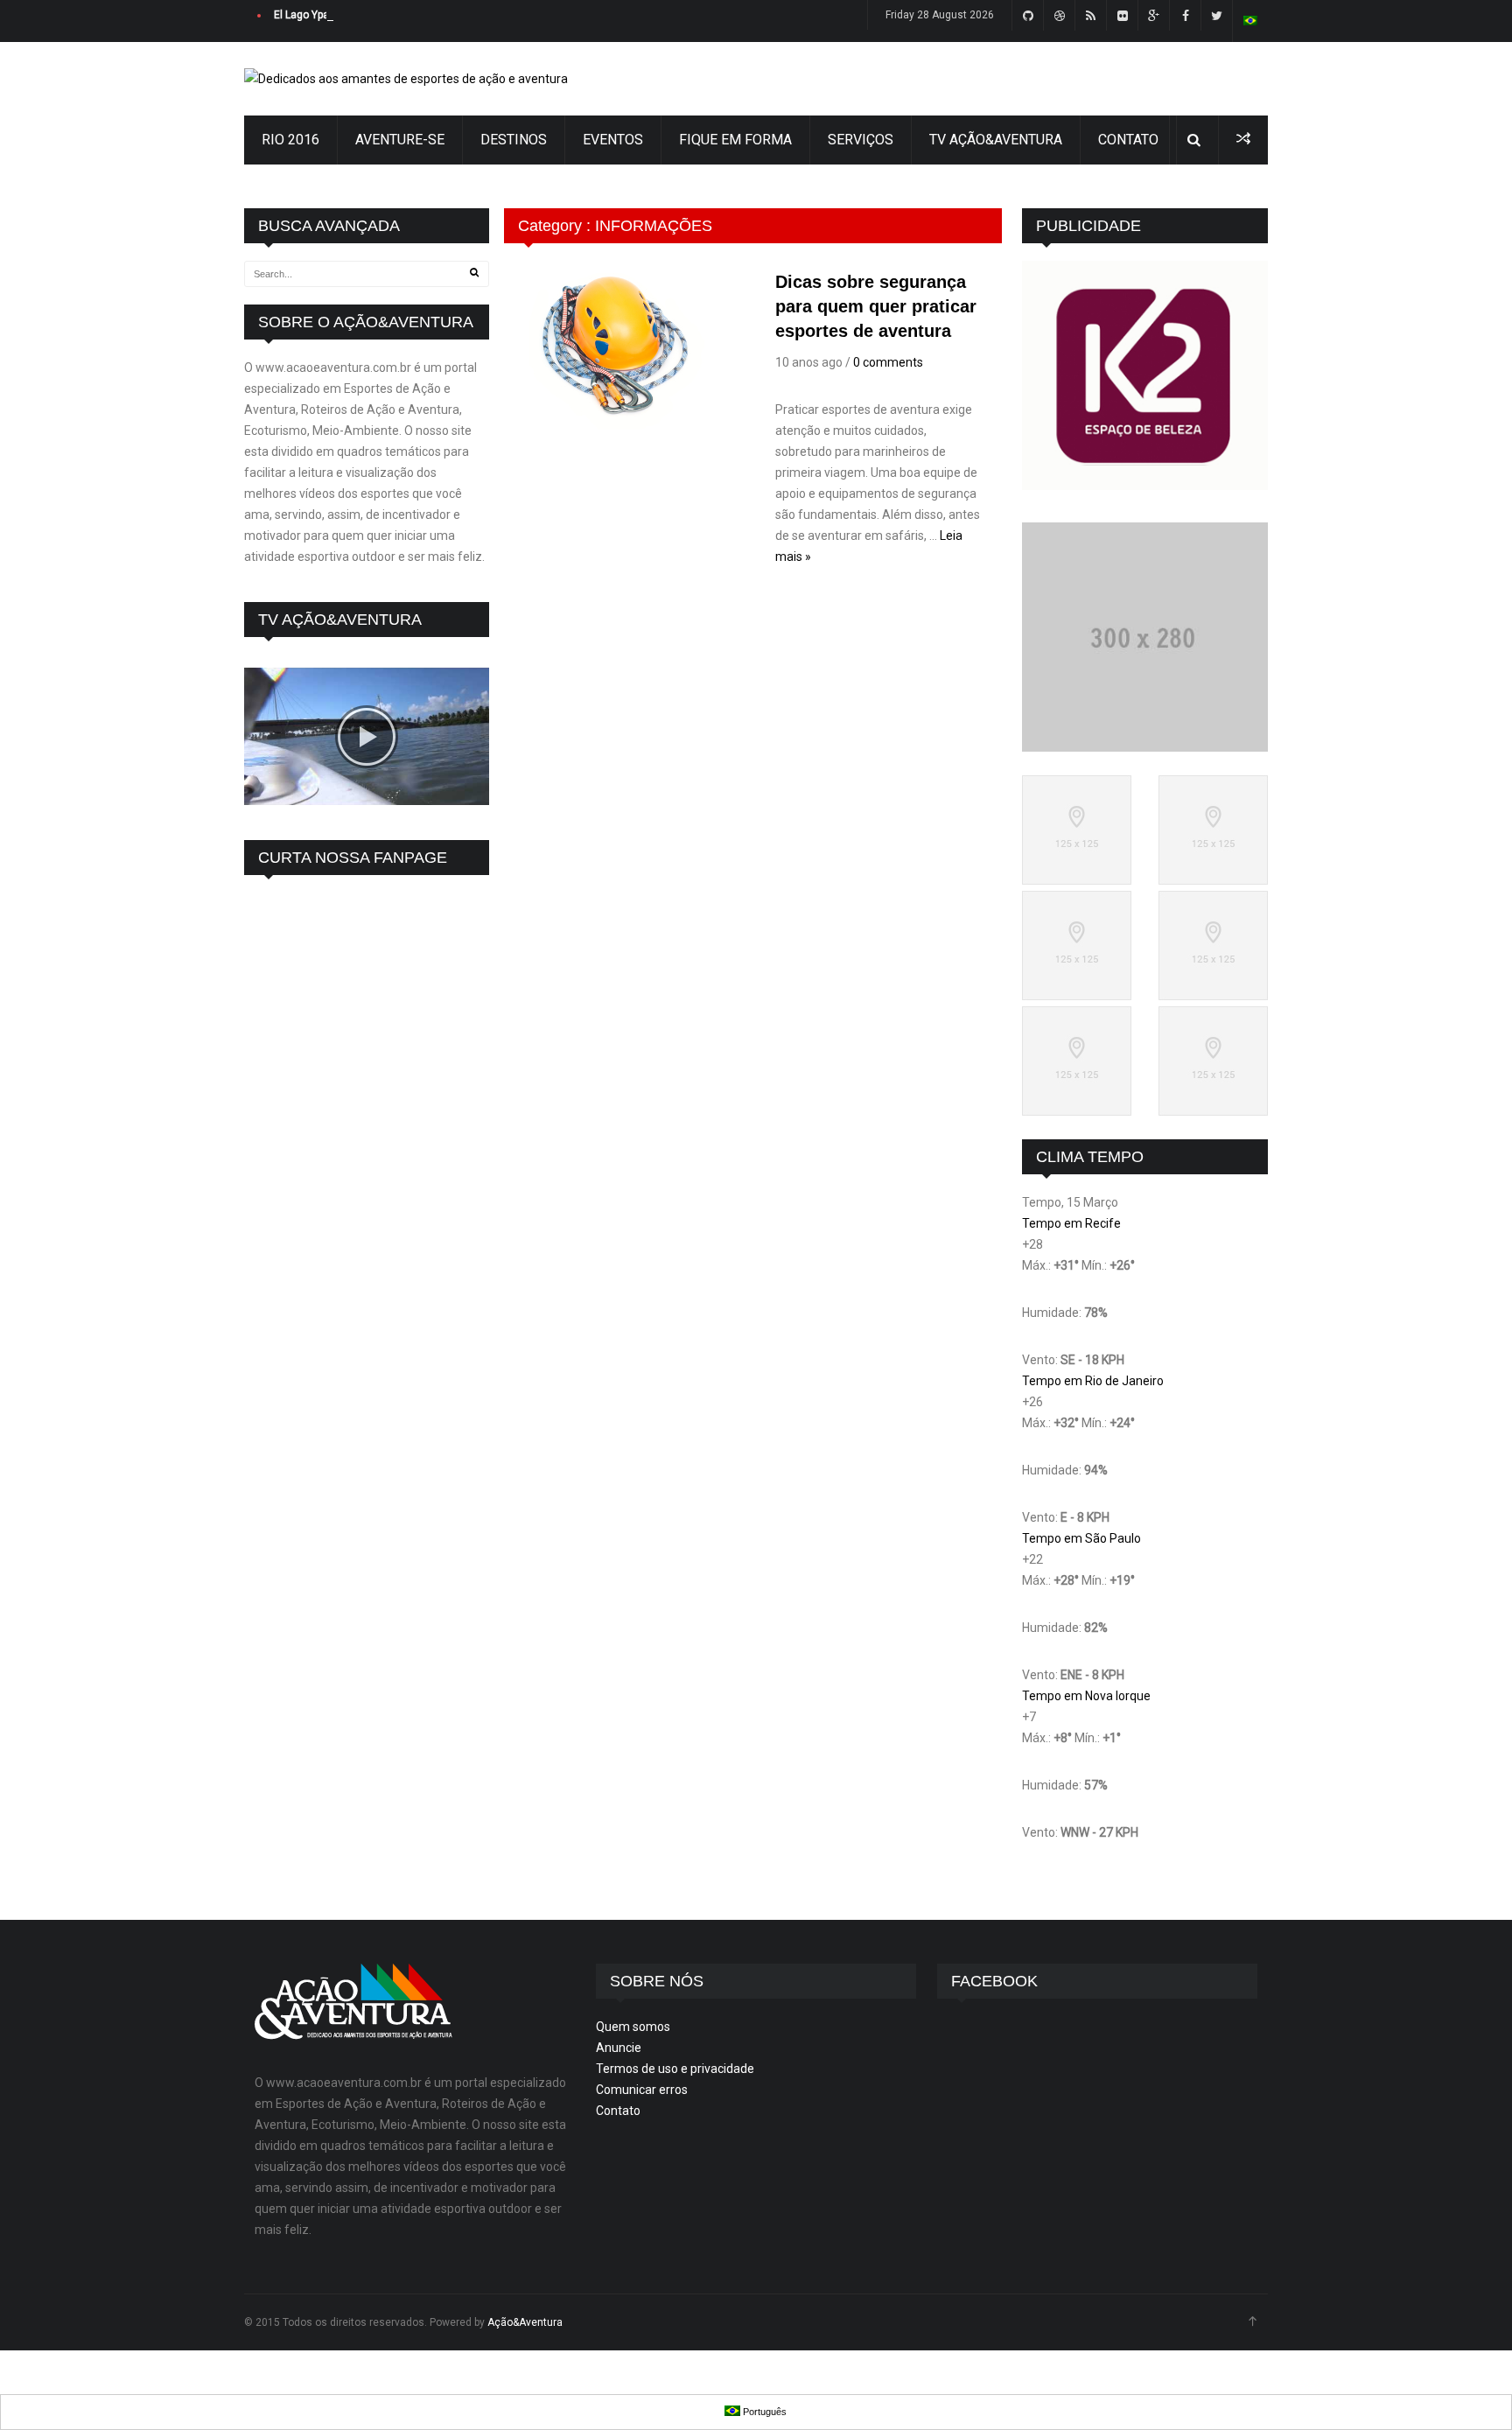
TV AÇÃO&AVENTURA (996, 140)
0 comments (888, 362)
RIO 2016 (290, 140)
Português (763, 2412)
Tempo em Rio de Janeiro (1093, 1381)
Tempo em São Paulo (1081, 1538)
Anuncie (619, 2048)
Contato (618, 2111)
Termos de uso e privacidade (675, 2069)
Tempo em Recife (1071, 1223)
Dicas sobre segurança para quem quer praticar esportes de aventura (876, 306)
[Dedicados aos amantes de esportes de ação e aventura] (406, 79)
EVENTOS (613, 140)
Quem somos (633, 2027)
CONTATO (1128, 140)
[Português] (1250, 21)
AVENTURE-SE (400, 140)
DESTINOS (514, 140)
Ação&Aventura (525, 2322)
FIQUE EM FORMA (735, 140)
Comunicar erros (642, 2090)
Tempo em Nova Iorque (1086, 1696)
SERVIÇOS (861, 140)
